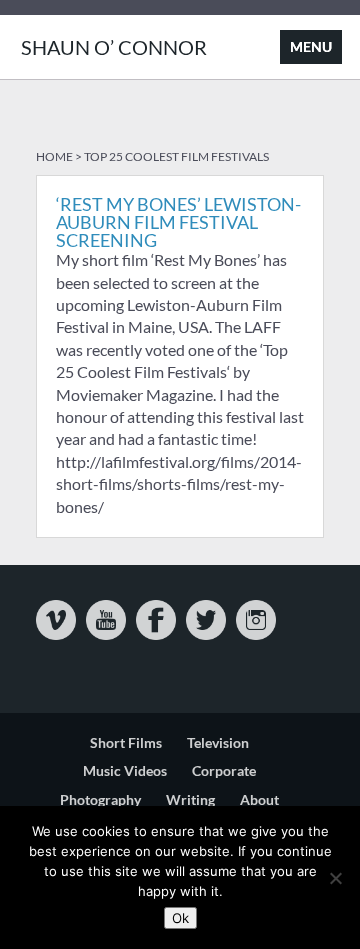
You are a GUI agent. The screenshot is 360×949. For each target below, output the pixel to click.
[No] (335, 878)
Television (218, 742)
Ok (180, 918)
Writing (190, 799)
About (259, 799)
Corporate (224, 770)
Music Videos (125, 770)
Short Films (126, 742)
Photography (100, 799)
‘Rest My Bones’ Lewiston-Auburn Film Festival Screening (178, 222)
